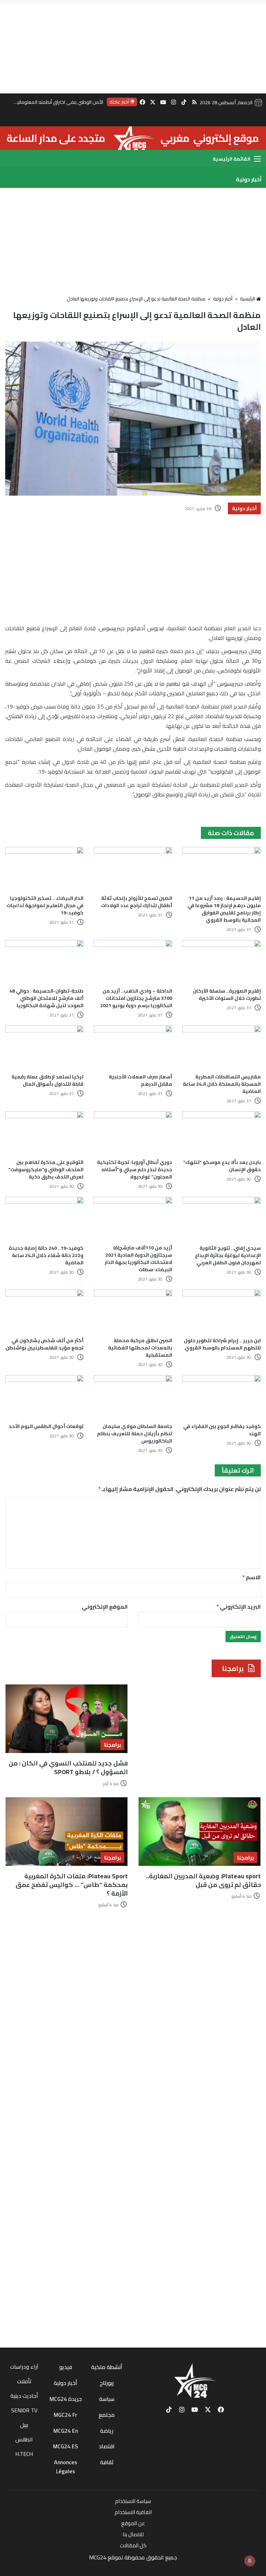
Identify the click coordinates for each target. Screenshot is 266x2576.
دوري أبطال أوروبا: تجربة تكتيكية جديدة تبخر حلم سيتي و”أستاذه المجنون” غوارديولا (135, 1169)
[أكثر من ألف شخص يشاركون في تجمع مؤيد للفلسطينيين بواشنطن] (44, 1312)
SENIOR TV (24, 2410)
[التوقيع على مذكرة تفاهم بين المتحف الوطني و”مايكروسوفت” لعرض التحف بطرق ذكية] (44, 1133)
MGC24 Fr (65, 2415)
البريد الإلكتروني (239, 1607)
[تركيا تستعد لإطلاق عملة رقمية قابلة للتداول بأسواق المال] (44, 1047)
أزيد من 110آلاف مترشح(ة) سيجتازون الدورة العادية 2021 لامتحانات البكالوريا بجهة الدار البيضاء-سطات (138, 1259)
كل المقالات (133, 2545)
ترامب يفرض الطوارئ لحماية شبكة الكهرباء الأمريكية (52, 102)
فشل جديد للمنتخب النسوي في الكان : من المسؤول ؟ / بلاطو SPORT (68, 1768)
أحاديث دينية (24, 2396)
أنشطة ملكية (107, 2367)
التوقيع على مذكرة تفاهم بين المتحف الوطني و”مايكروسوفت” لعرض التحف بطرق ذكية (46, 1169)
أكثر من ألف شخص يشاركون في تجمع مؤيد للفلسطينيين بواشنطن (45, 1344)
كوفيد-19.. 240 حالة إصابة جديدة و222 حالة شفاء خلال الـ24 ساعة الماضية (46, 1255)
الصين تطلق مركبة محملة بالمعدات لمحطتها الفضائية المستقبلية (140, 1348)
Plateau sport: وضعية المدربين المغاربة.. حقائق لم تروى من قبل (203, 1880)
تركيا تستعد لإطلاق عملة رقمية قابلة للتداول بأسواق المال (47, 1080)
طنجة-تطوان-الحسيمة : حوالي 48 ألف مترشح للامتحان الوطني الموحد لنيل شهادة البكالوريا (46, 998)
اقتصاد (107, 2446)
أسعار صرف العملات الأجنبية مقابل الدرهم (140, 1080)
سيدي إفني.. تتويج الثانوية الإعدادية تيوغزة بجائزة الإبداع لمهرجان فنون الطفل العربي (228, 1255)
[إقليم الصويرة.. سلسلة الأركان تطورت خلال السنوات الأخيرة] (222, 962)
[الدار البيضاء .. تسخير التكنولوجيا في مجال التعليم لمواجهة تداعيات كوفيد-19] (44, 869)
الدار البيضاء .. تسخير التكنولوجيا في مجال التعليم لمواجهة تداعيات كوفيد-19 (45, 905)
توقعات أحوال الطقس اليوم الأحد (46, 1426)
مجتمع (107, 2415)
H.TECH (24, 2454)
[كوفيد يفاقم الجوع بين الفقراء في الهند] (222, 1397)
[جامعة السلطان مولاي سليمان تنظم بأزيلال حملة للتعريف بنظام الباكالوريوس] (133, 1397)
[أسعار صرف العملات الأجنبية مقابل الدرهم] (133, 1047)
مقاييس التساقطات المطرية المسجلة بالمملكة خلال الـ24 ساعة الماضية (222, 1084)
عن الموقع (133, 2523)
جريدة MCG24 (66, 2399)
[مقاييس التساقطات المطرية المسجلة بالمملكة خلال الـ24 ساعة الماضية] (222, 1047)
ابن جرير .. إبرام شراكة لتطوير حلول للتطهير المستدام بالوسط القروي (222, 1344)
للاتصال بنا (133, 2534)
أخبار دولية (223, 299)
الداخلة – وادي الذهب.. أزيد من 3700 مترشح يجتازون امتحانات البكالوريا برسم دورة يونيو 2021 (136, 998)
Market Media (133, 2567)
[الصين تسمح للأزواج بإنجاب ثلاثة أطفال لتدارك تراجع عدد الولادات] (133, 869)
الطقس (24, 2439)
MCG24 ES (65, 2446)
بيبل (24, 2425)
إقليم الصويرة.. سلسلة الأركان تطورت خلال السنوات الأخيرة (227, 995)
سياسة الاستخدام (133, 2501)
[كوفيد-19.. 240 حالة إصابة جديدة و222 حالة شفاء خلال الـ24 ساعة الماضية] (44, 1219)
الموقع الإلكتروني (105, 1607)
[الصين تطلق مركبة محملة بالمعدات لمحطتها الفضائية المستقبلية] (133, 1312)
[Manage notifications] (250, 2561)
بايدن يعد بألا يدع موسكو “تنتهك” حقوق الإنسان (222, 1166)
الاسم (252, 1577)
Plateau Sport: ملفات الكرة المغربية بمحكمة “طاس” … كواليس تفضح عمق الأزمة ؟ (72, 1885)
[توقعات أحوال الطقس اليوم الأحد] (44, 1397)
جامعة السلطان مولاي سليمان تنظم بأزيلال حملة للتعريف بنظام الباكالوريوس (135, 1434)
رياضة (107, 2431)
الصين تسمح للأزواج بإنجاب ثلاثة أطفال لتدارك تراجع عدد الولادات (137, 902)
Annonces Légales (66, 2467)
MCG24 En (66, 2431)
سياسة (107, 2399)
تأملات (24, 2381)
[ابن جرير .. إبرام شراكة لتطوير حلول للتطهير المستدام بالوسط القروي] (222, 1312)
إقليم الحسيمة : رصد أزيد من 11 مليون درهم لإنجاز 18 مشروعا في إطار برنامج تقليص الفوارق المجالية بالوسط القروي (224, 909)
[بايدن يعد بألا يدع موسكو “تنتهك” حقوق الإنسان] (222, 1133)
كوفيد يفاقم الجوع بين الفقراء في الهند (222, 1430)
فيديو (66, 2367)
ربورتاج (107, 2383)
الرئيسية (247, 299)
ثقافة (107, 2462)
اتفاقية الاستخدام (133, 2512)
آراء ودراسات (24, 2367)
